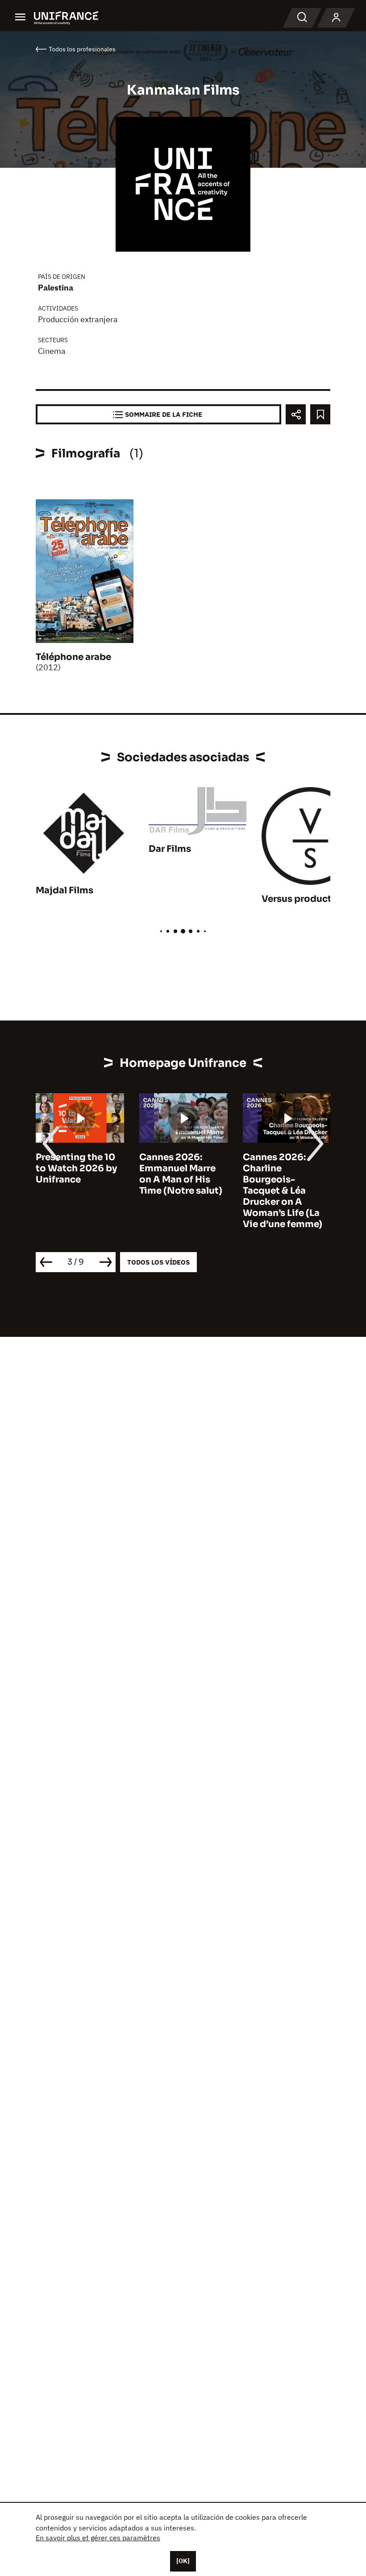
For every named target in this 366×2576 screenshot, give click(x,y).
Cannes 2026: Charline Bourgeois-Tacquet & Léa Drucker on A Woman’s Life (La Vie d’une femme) (283, 1191)
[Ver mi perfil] (336, 18)
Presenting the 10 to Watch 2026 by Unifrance (76, 1168)
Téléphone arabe (73, 657)
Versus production (304, 899)
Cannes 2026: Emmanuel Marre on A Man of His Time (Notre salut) (181, 1174)
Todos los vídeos (158, 1262)
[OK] (183, 2561)
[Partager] (296, 414)
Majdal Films (64, 890)
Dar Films (170, 849)
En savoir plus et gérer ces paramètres (98, 2538)
